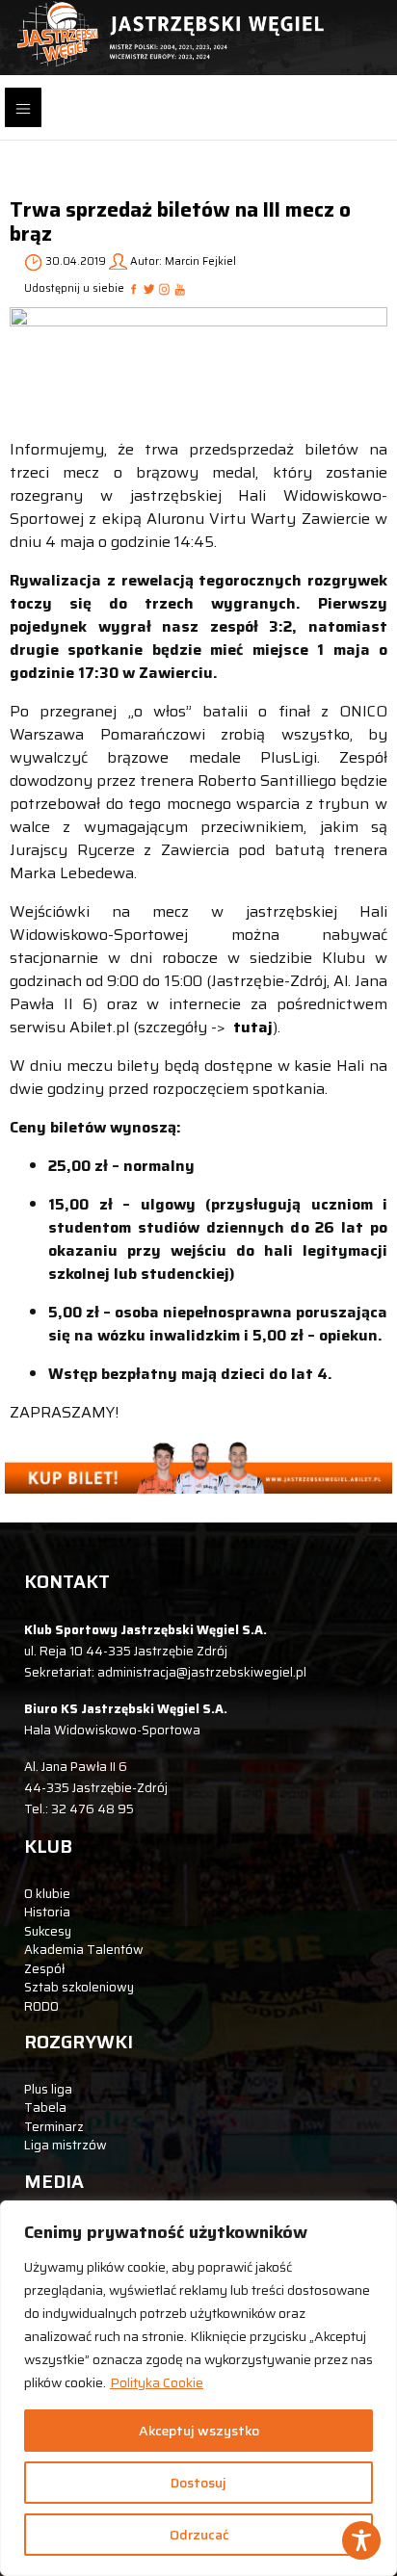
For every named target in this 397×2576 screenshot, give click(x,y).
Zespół (44, 1969)
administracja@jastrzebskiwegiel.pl (202, 1672)
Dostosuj (198, 2483)
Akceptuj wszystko (199, 2431)
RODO (41, 2006)
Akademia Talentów (84, 1950)
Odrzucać (199, 2535)
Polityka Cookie (157, 2382)
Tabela (45, 2108)
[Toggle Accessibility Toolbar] (361, 2540)
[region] (198, 2388)
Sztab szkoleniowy (79, 1987)
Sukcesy (48, 1931)
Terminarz (54, 2127)
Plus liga (48, 2089)
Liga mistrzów (66, 2145)
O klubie (47, 1894)
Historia (47, 1912)
